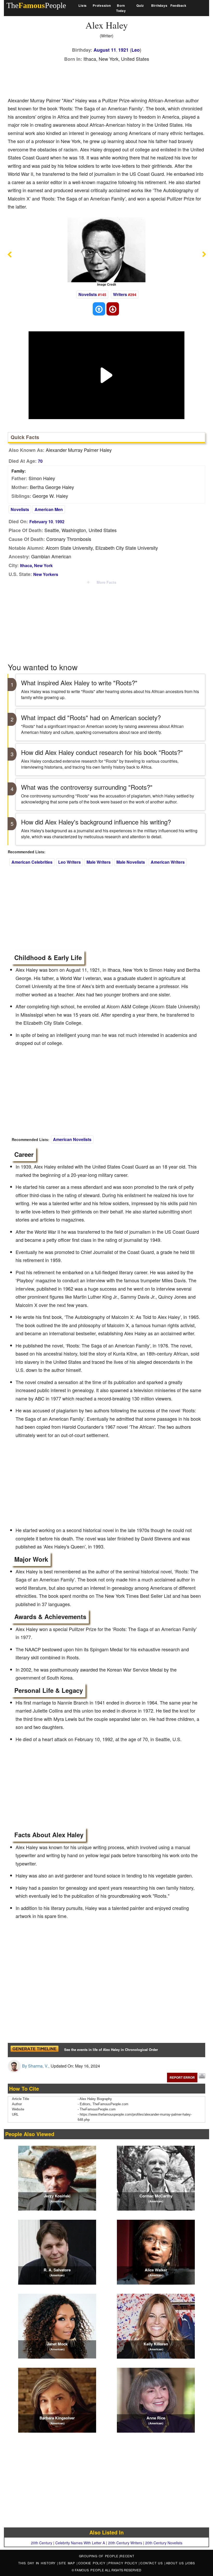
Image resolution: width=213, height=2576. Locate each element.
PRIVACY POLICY (124, 2563)
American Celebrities (32, 862)
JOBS (190, 2563)
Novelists (88, 294)
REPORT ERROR (182, 2077)
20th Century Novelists (164, 2543)
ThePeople (36, 5)
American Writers (168, 862)
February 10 (41, 522)
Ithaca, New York (36, 565)
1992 (60, 522)
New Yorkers (46, 574)
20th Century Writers (125, 2543)
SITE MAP (68, 2563)
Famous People (89, 2570)
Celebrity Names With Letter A (80, 2543)
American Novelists (72, 1139)
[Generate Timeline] (34, 2050)
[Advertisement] (102, 78)
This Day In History (38, 2563)
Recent (127, 2556)
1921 (123, 50)
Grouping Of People (99, 2556)
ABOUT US (176, 2563)
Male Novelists (131, 862)
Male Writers (99, 862)
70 (40, 461)
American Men (49, 509)
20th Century (42, 2543)
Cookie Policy (93, 2563)
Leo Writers (69, 862)
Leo (136, 50)
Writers (120, 294)
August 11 (105, 50)
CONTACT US (152, 2563)
